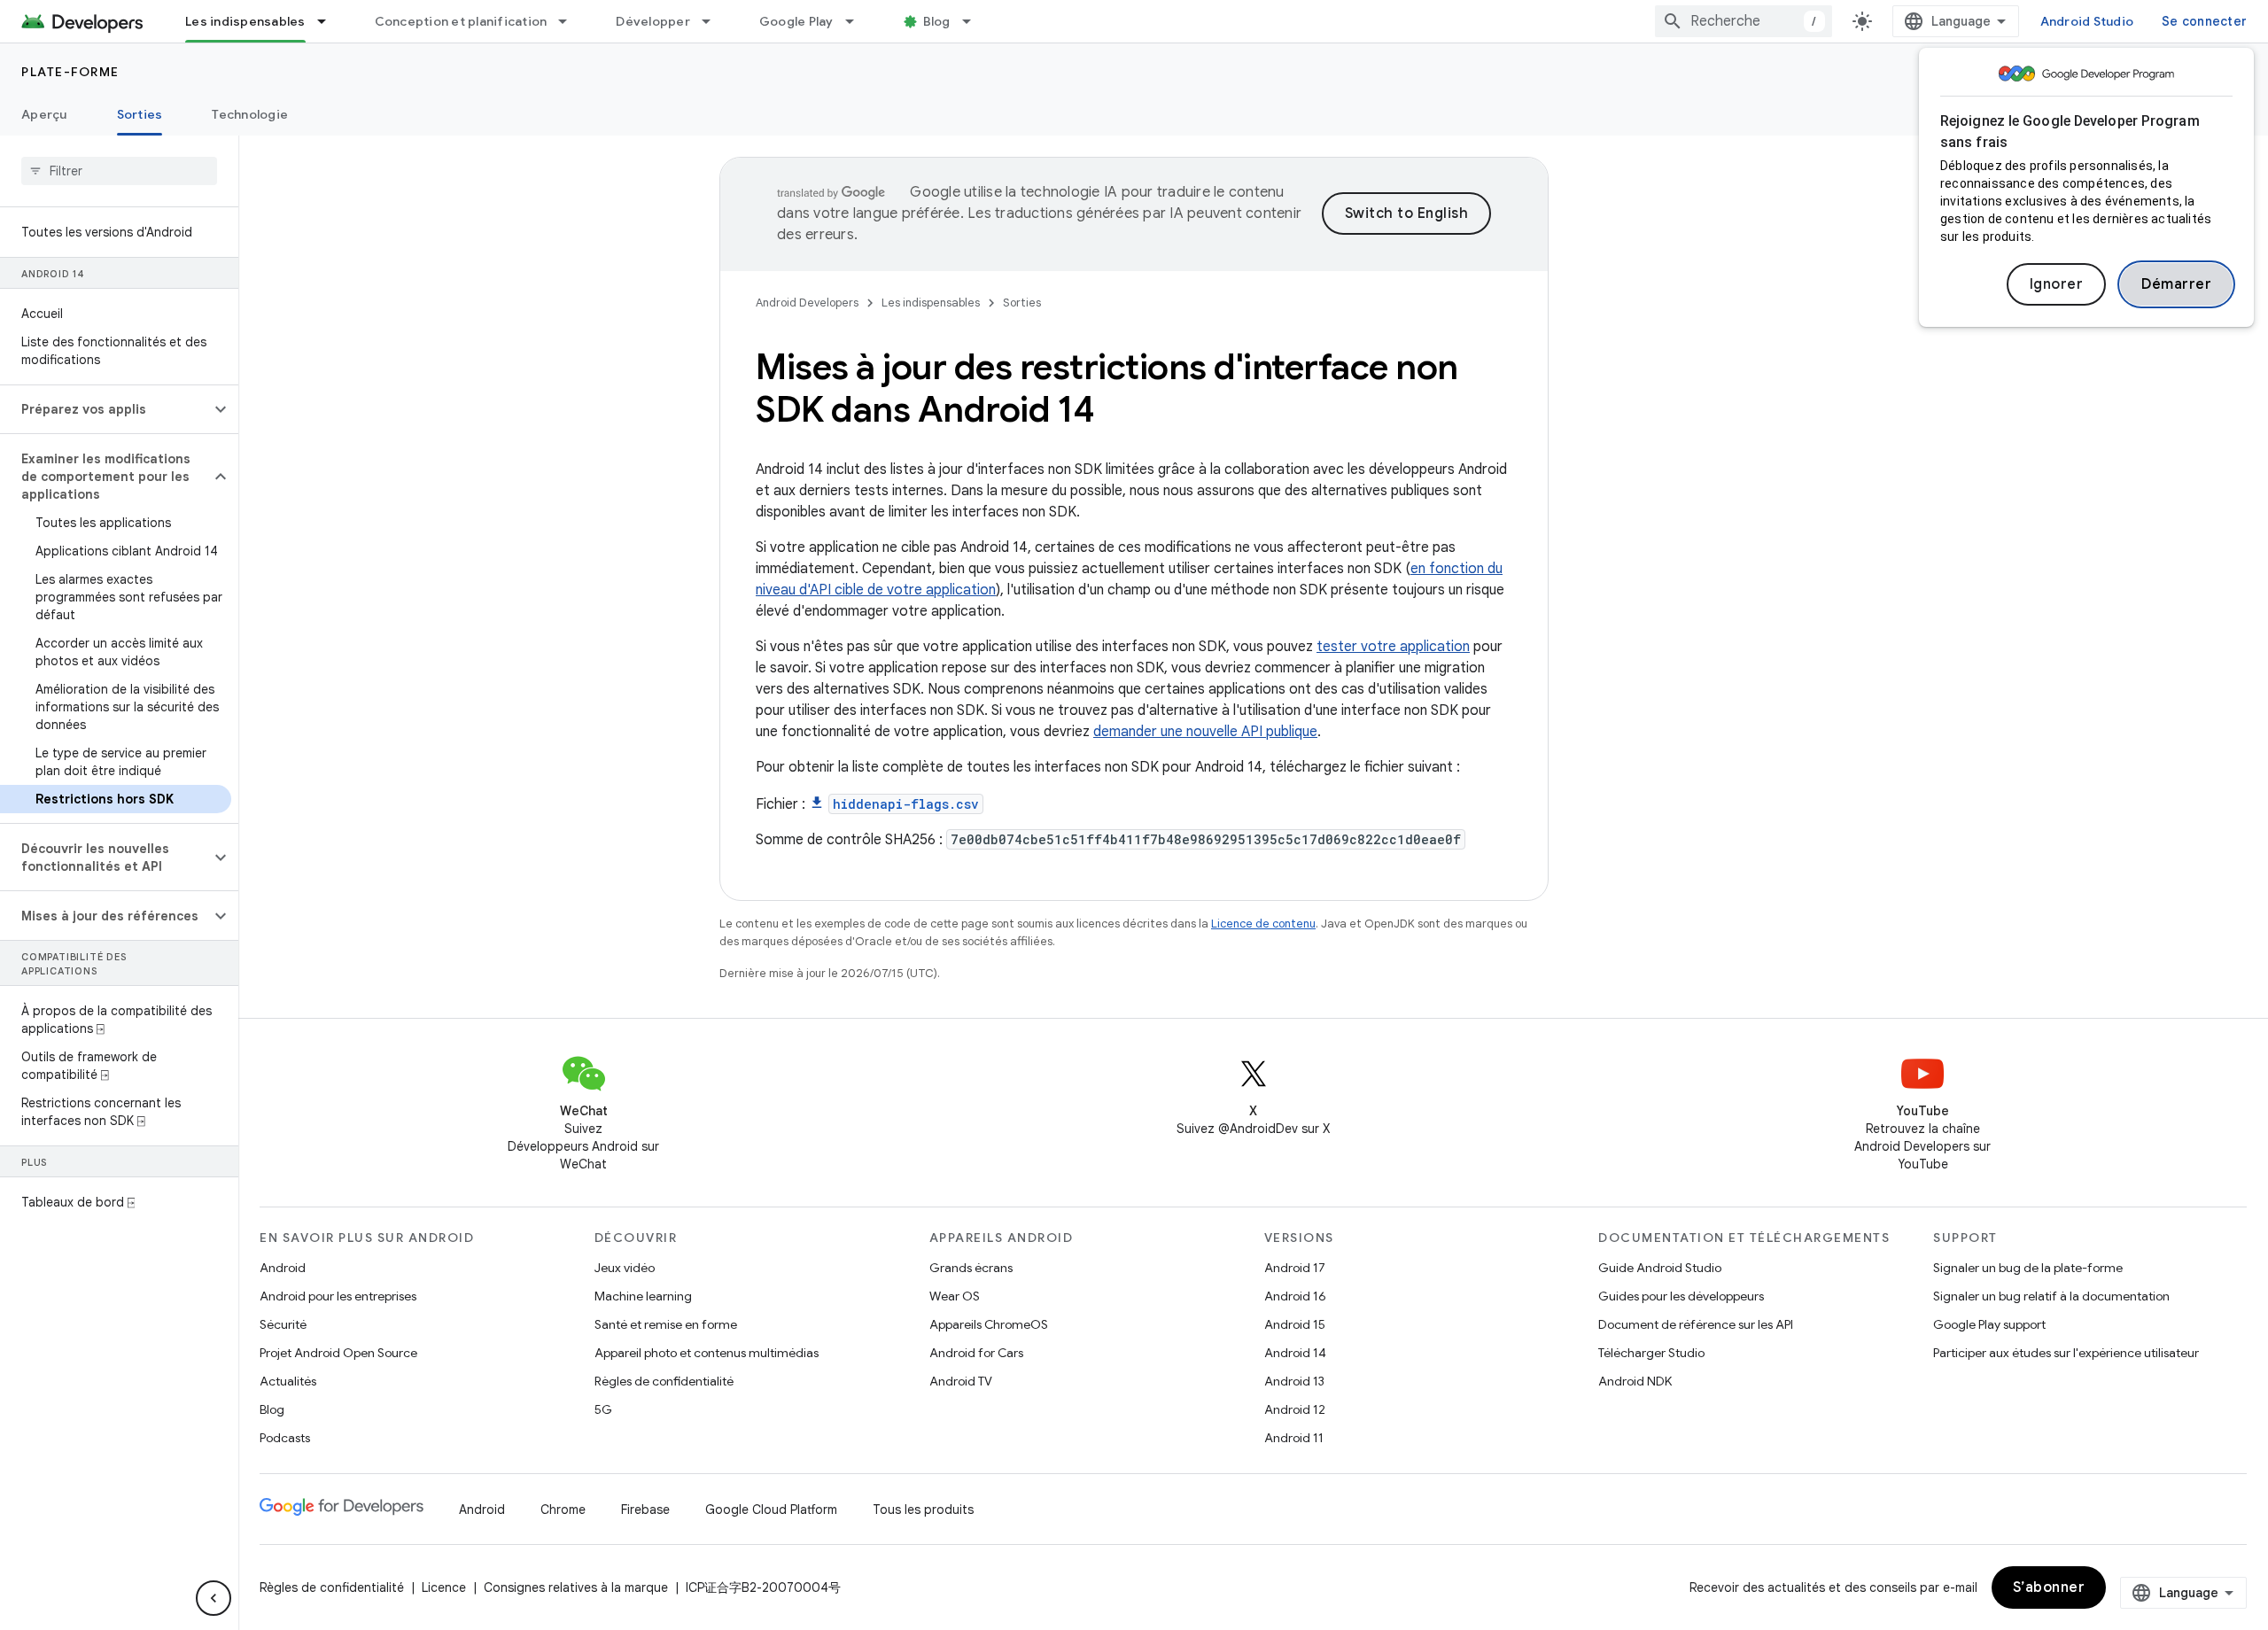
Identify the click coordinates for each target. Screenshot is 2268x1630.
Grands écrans (971, 1268)
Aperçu (44, 114)
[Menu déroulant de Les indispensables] (330, 21)
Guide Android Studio (1660, 1268)
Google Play (796, 21)
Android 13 (1294, 1381)
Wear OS (955, 1296)
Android (283, 1268)
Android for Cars (976, 1353)
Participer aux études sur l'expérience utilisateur (2066, 1353)
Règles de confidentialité (664, 1381)
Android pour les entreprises (338, 1296)
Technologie (250, 114)
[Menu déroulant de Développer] (714, 21)
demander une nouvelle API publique (1205, 732)
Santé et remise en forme (666, 1324)
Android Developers (807, 303)
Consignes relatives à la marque (576, 1587)
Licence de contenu (1263, 924)
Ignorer (2057, 284)
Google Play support (1989, 1324)
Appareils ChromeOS (989, 1324)
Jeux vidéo (625, 1268)
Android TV (961, 1381)
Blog (937, 21)
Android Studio (2087, 21)
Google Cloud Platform (771, 1510)
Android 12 (1295, 1409)
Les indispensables (245, 21)
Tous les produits (923, 1510)
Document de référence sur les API (1696, 1324)
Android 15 (1295, 1324)
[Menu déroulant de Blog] (975, 21)
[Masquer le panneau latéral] (214, 1598)
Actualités (288, 1381)
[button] (105, 409)
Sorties (140, 114)
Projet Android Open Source (338, 1353)
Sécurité (283, 1324)
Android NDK (1635, 1381)
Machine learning (643, 1296)
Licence (444, 1587)
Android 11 (1294, 1438)
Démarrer (2176, 284)
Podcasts (285, 1438)
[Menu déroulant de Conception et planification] (571, 21)
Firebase (645, 1510)
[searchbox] (119, 171)
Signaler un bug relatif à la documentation (2051, 1296)
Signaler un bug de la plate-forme (2028, 1268)
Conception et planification (461, 21)
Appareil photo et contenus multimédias (707, 1353)
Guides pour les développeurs (1681, 1296)
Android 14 (1295, 1353)
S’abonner (2049, 1587)
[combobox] (1744, 21)
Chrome (563, 1510)
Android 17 (1295, 1268)
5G (603, 1409)
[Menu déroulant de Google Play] (858, 21)
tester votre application (1393, 647)
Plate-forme (70, 72)
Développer (653, 21)
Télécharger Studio (1651, 1353)
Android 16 (1295, 1296)
